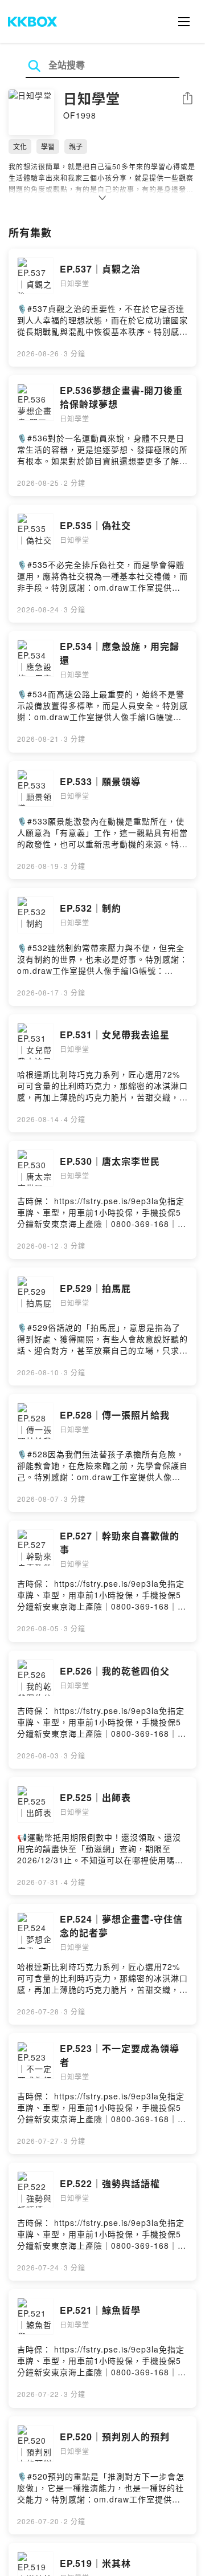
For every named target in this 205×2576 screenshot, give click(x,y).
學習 (48, 146)
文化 (20, 146)
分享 (187, 99)
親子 (76, 146)
